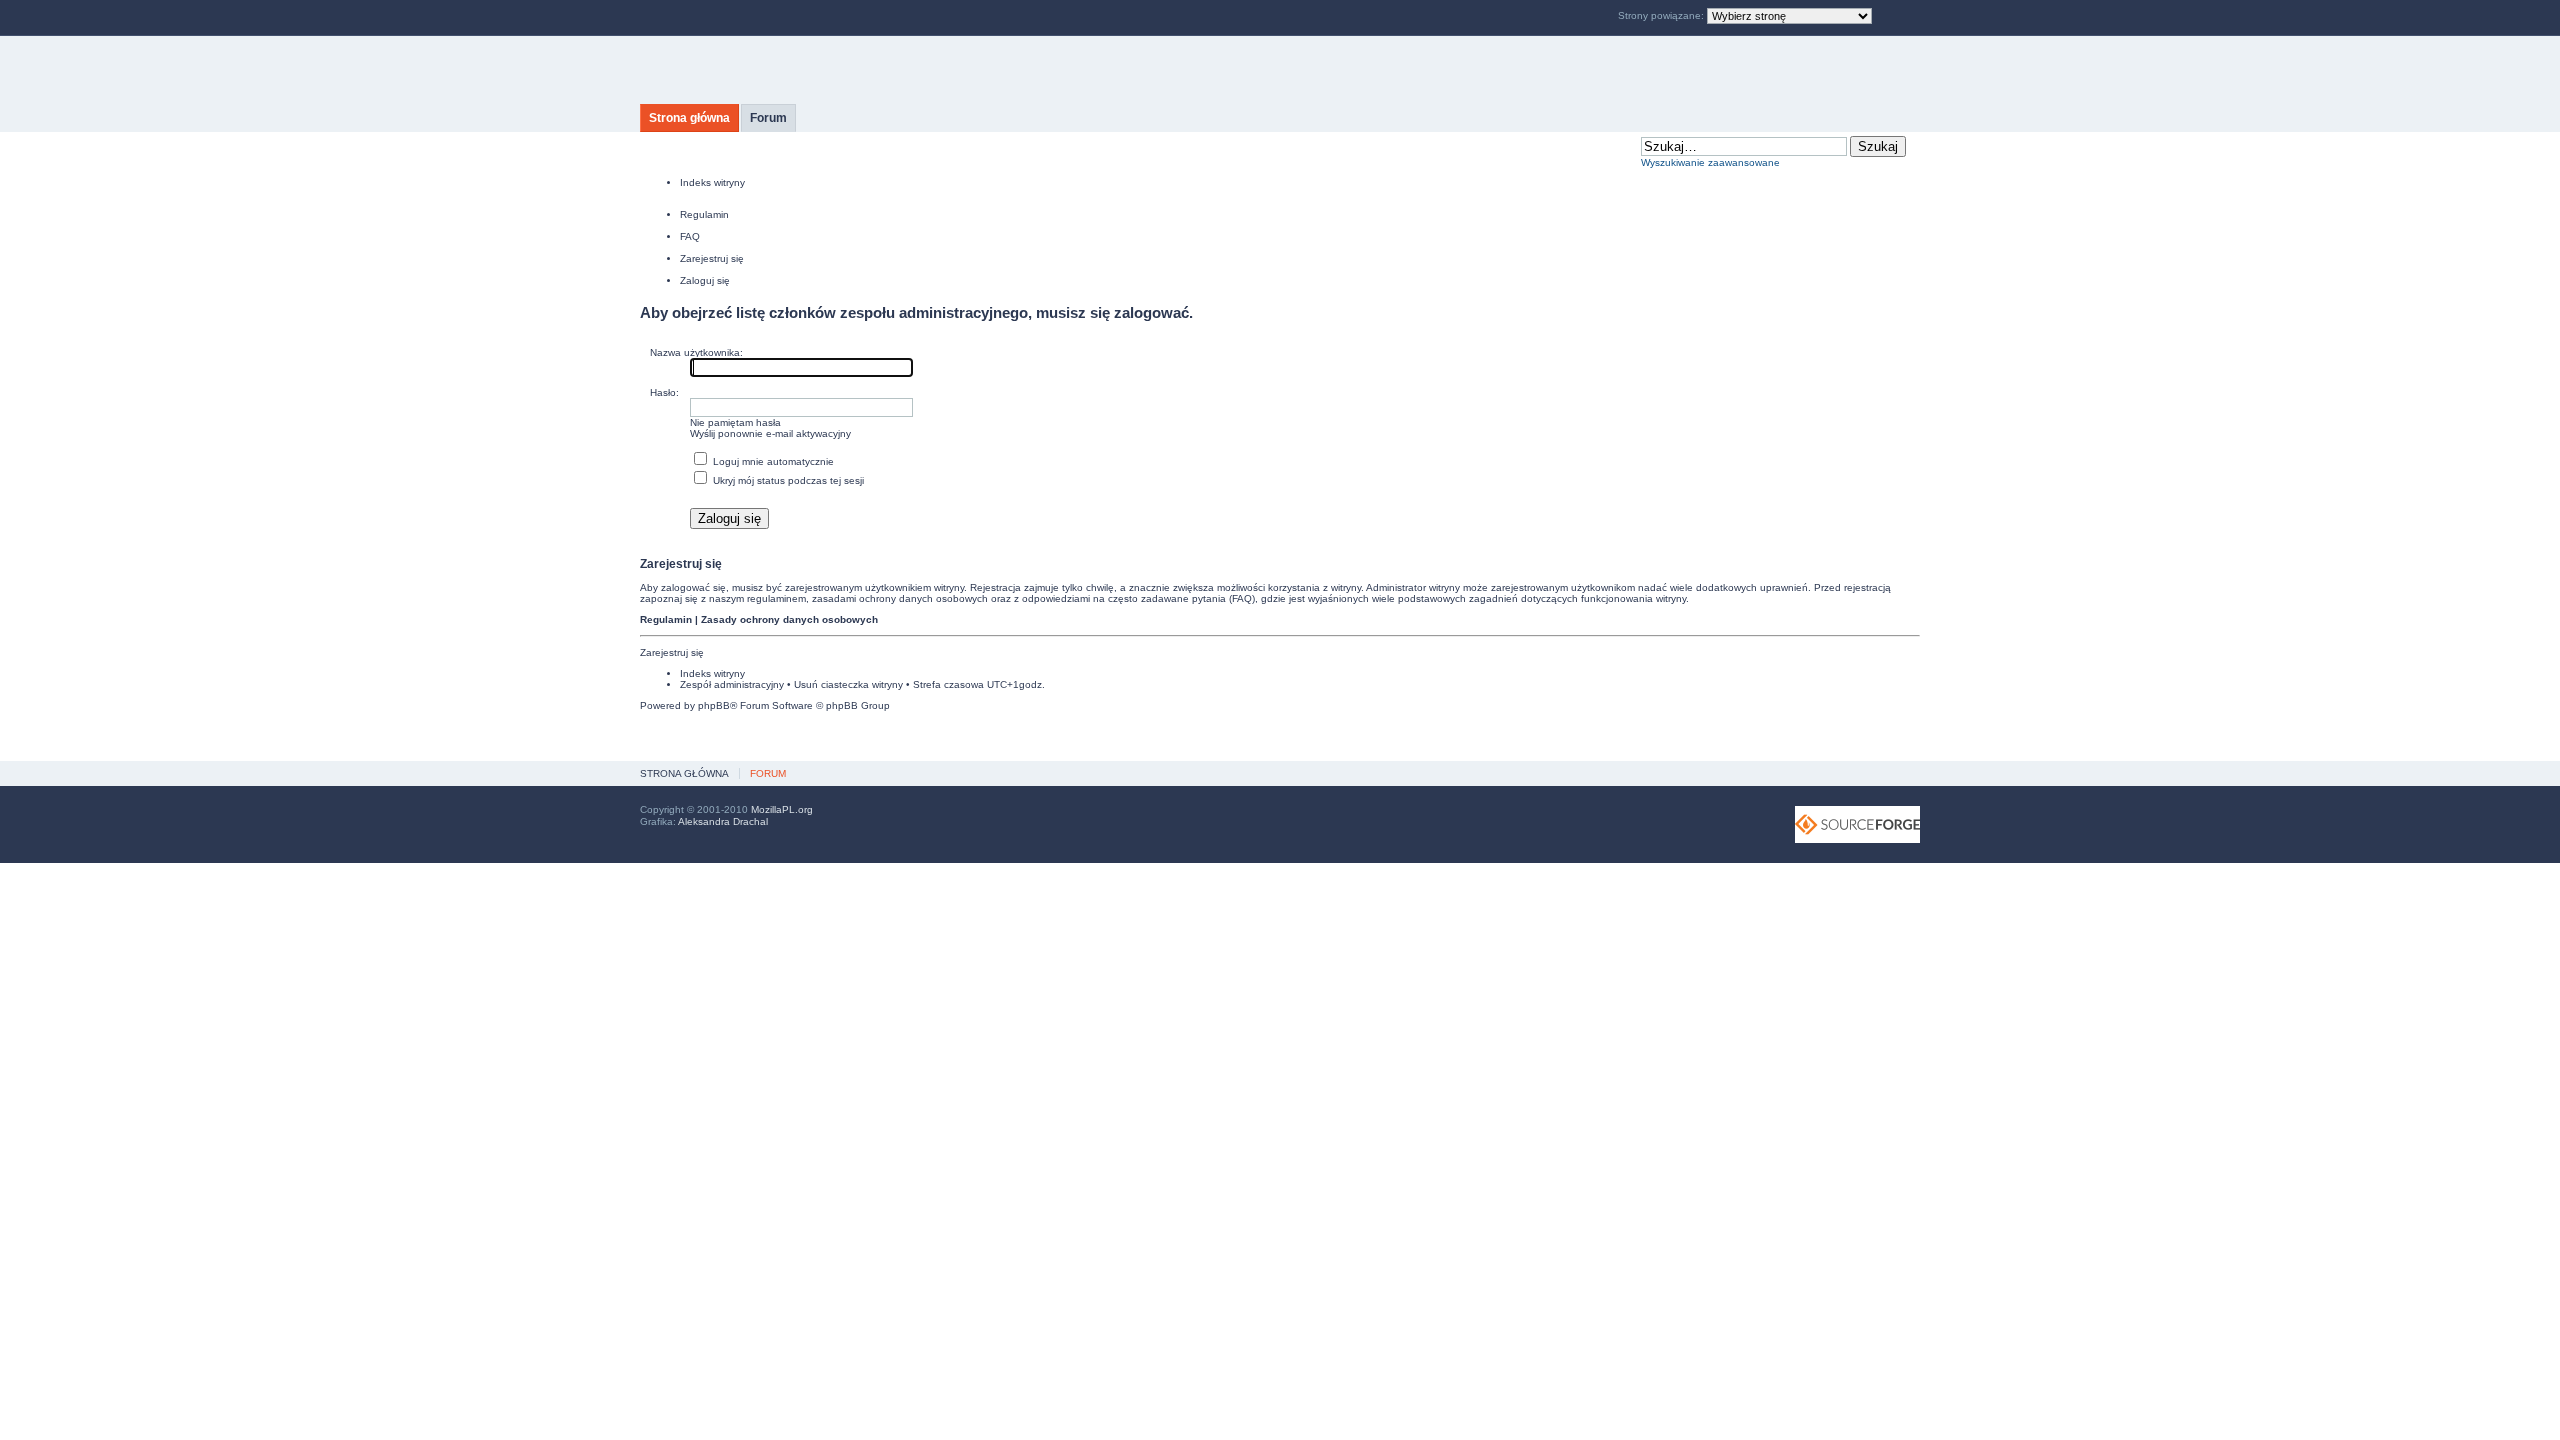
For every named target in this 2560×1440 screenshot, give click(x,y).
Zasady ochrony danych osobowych (789, 619)
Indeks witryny (712, 182)
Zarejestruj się (712, 258)
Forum (768, 118)
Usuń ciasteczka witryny (848, 684)
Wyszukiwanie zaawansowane (1710, 162)
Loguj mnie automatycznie (772, 461)
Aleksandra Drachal (723, 821)
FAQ (690, 236)
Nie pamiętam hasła (735, 422)
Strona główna (689, 118)
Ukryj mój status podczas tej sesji (787, 480)
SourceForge (1857, 824)
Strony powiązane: (1662, 15)
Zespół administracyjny (732, 684)
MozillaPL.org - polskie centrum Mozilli (827, 70)
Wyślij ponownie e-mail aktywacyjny (770, 433)
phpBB (714, 705)
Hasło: (664, 392)
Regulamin (704, 214)
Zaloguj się (705, 280)
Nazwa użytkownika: (696, 352)
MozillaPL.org (782, 809)
